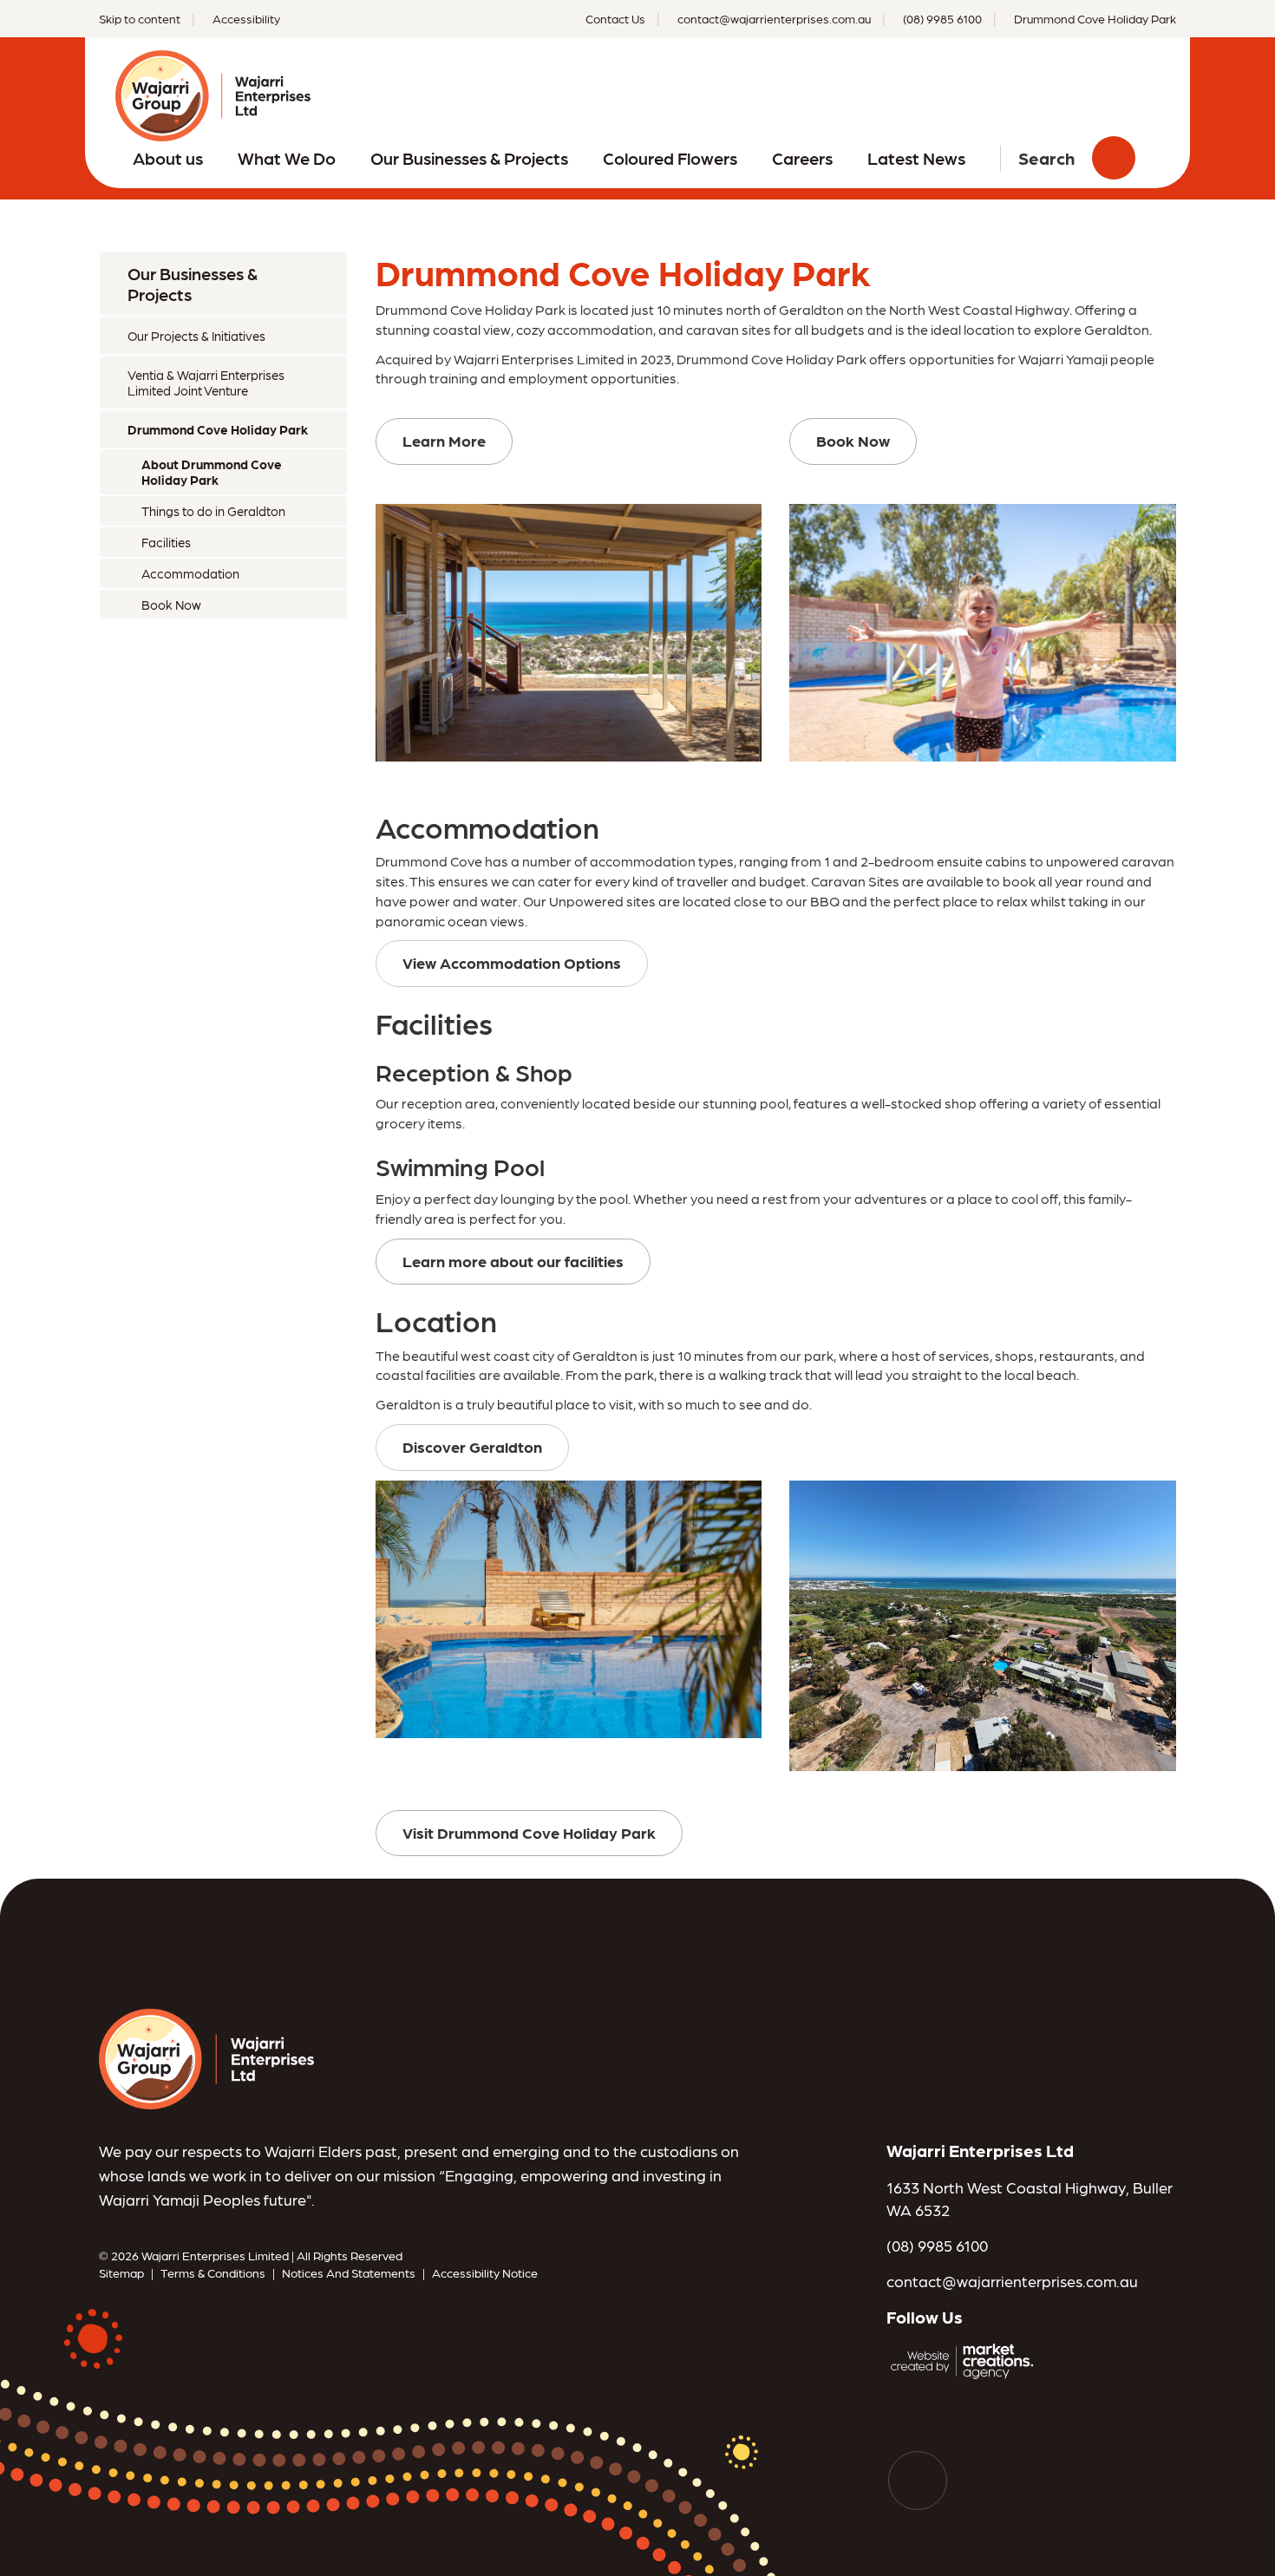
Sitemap (121, 2272)
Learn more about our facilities (513, 1261)
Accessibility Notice (485, 2272)
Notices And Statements (349, 2272)
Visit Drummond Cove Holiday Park (529, 1832)
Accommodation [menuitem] (190, 573)
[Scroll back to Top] (918, 2481)
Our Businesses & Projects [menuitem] (193, 284)
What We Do (287, 158)
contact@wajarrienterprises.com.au (1012, 2281)
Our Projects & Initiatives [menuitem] (196, 336)
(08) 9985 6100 (937, 2245)
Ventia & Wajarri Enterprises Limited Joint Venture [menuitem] (206, 382)
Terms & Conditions (213, 2272)
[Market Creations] (965, 2359)
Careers (802, 158)
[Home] (213, 93)
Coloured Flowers (670, 158)
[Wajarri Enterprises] (206, 2057)
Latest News (916, 158)
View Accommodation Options (512, 962)
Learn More (444, 440)
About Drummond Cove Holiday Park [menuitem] (212, 472)
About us (168, 158)
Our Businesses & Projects (469, 158)
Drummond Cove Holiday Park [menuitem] (218, 429)
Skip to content (140, 18)
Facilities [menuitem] (166, 542)
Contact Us (615, 18)
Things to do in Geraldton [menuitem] (213, 511)
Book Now (853, 440)
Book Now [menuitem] (171, 605)
